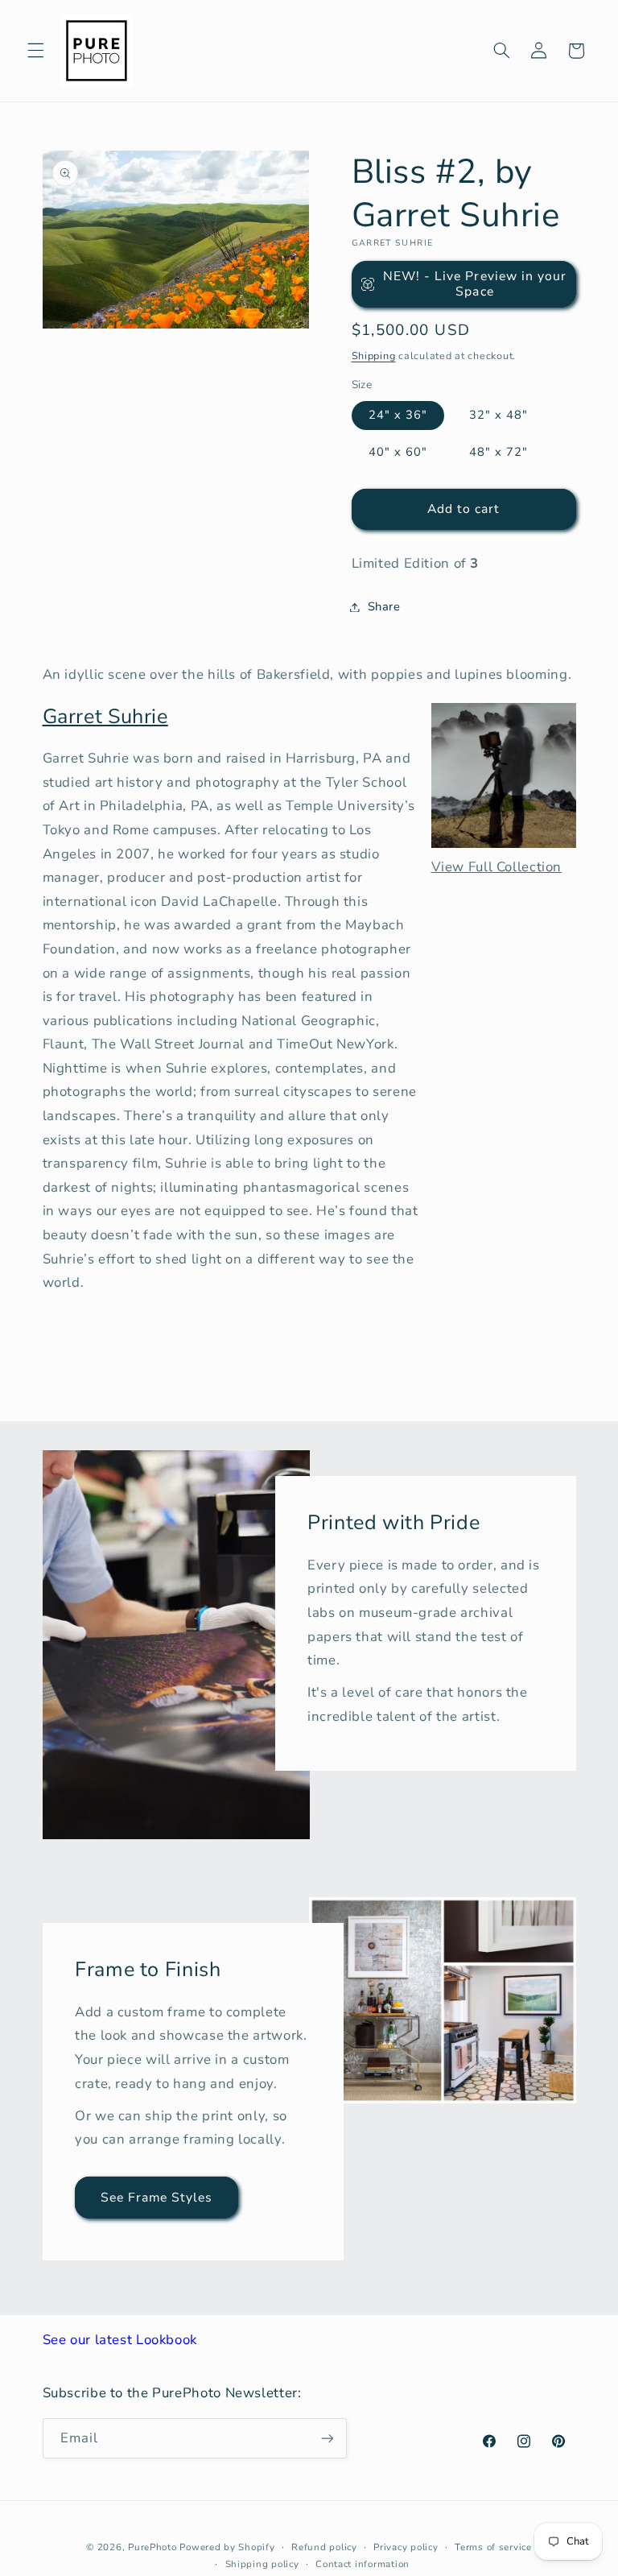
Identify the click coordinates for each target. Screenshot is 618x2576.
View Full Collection (497, 867)
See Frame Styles (156, 2197)
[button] (35, 51)
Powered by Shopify (227, 2547)
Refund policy (324, 2547)
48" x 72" (499, 452)
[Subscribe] (327, 2438)
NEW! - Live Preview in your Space (475, 284)
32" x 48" (499, 415)
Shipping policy (262, 2564)
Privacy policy (406, 2547)
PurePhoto (152, 2547)
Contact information (363, 2564)
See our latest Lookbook (120, 2340)
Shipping (374, 356)
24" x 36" (398, 415)
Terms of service (493, 2547)
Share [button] (384, 606)
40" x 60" (398, 452)
